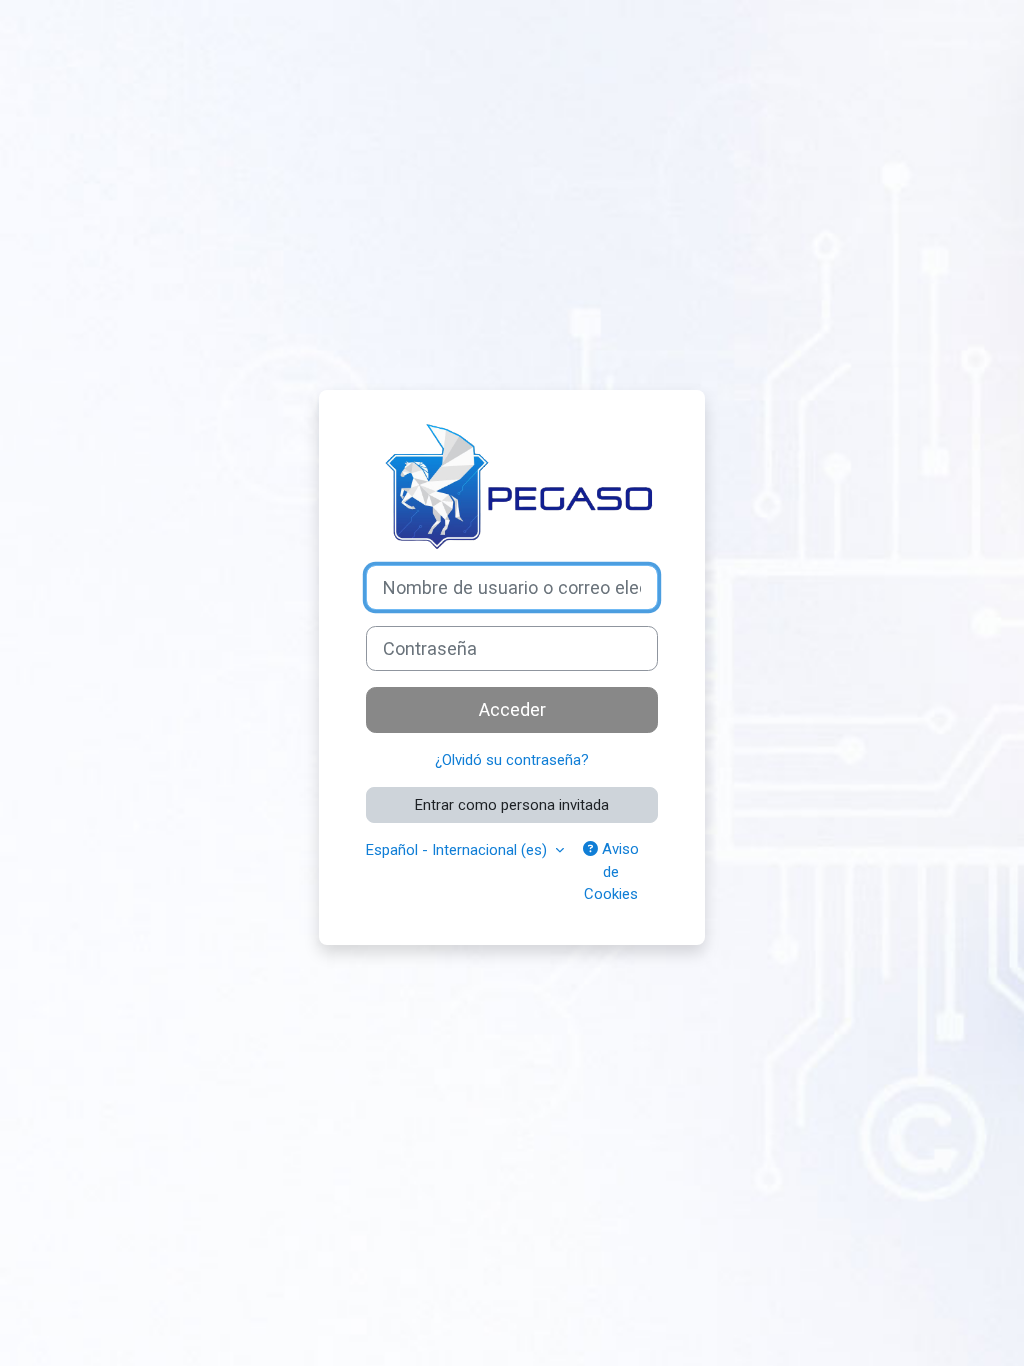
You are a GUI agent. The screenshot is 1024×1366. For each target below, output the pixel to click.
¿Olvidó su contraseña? (512, 760)
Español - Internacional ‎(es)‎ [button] (458, 850)
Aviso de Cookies (611, 871)
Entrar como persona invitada (512, 805)
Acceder (512, 709)
